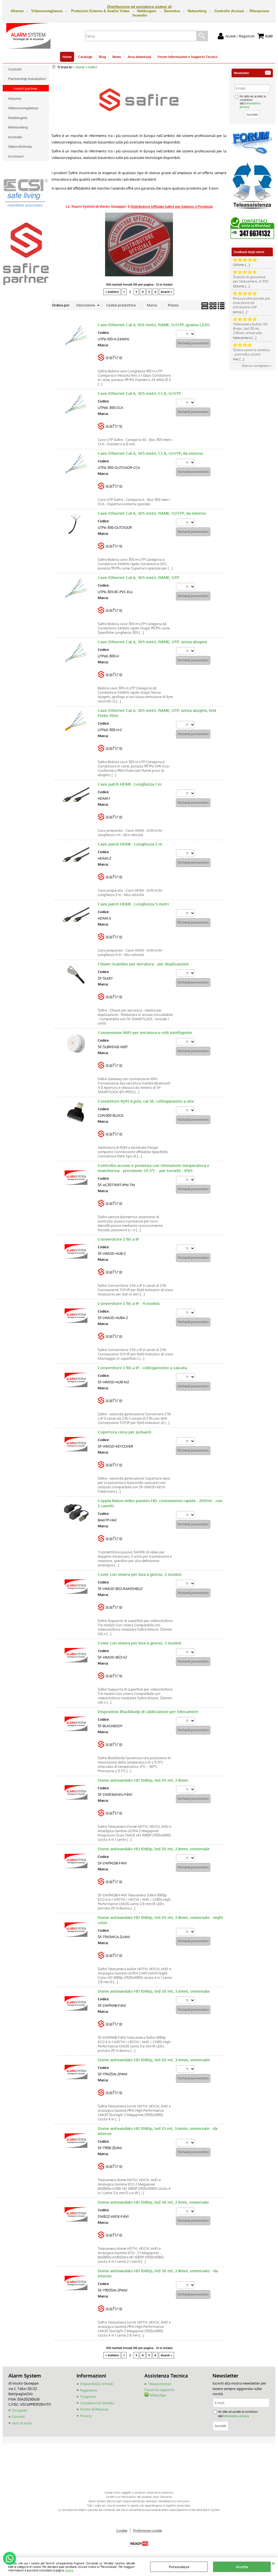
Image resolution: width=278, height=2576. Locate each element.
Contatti (19, 2417)
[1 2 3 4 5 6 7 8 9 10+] (186, 335)
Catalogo (85, 57)
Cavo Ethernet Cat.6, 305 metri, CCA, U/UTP (139, 393)
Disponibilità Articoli (97, 2384)
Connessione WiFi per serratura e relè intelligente (145, 1033)
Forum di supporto (159, 2390)
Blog (102, 57)
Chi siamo (20, 2410)
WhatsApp (157, 2395)
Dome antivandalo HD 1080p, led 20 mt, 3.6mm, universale (154, 1991)
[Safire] (110, 364)
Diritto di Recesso (94, 2409)
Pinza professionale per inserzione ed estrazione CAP (252, 303)
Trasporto (88, 2396)
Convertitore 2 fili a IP (118, 1239)
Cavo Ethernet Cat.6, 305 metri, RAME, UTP (138, 577)
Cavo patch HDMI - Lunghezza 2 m (130, 844)
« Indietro (112, 292)
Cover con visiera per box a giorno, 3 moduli (140, 1643)
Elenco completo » (257, 366)
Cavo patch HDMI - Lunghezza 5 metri (133, 904)
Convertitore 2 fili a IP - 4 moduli (129, 1303)
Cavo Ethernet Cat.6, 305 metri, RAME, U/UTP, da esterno (152, 513)
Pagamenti (89, 2390)
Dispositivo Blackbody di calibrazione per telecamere (148, 1712)
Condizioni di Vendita (97, 2403)
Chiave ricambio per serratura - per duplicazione (143, 964)
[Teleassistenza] (252, 211)
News (117, 57)
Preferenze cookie (148, 2530)
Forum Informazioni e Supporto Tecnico (187, 57)
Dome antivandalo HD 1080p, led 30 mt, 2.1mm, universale (153, 2202)
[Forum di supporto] (252, 154)
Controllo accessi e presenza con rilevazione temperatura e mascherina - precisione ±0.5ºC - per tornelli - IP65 (154, 1168)
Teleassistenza (160, 2384)
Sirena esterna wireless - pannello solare (252, 352)
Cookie (69, 2570)
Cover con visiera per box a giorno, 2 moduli (140, 1574)
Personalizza (179, 2567)
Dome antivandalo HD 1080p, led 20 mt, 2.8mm (143, 1780)
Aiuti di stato (22, 2423)
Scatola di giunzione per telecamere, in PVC (251, 279)
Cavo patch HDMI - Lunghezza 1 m (130, 784)
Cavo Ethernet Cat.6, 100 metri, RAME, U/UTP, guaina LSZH (154, 325)
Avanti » (166, 292)
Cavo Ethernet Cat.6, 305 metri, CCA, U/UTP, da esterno (150, 453)
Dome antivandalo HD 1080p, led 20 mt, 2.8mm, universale (154, 1849)
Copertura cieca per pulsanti (124, 1432)
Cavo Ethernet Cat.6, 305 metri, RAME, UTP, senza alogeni (152, 642)
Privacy (86, 2416)
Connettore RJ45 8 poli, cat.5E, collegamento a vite (146, 1101)
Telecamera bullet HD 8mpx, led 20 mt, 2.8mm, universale (250, 328)
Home (67, 57)
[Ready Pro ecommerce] (139, 2544)
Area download (139, 57)
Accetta (242, 2567)
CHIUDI (273, 2563)
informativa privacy (236, 2416)
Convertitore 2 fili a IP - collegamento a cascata (142, 1368)
